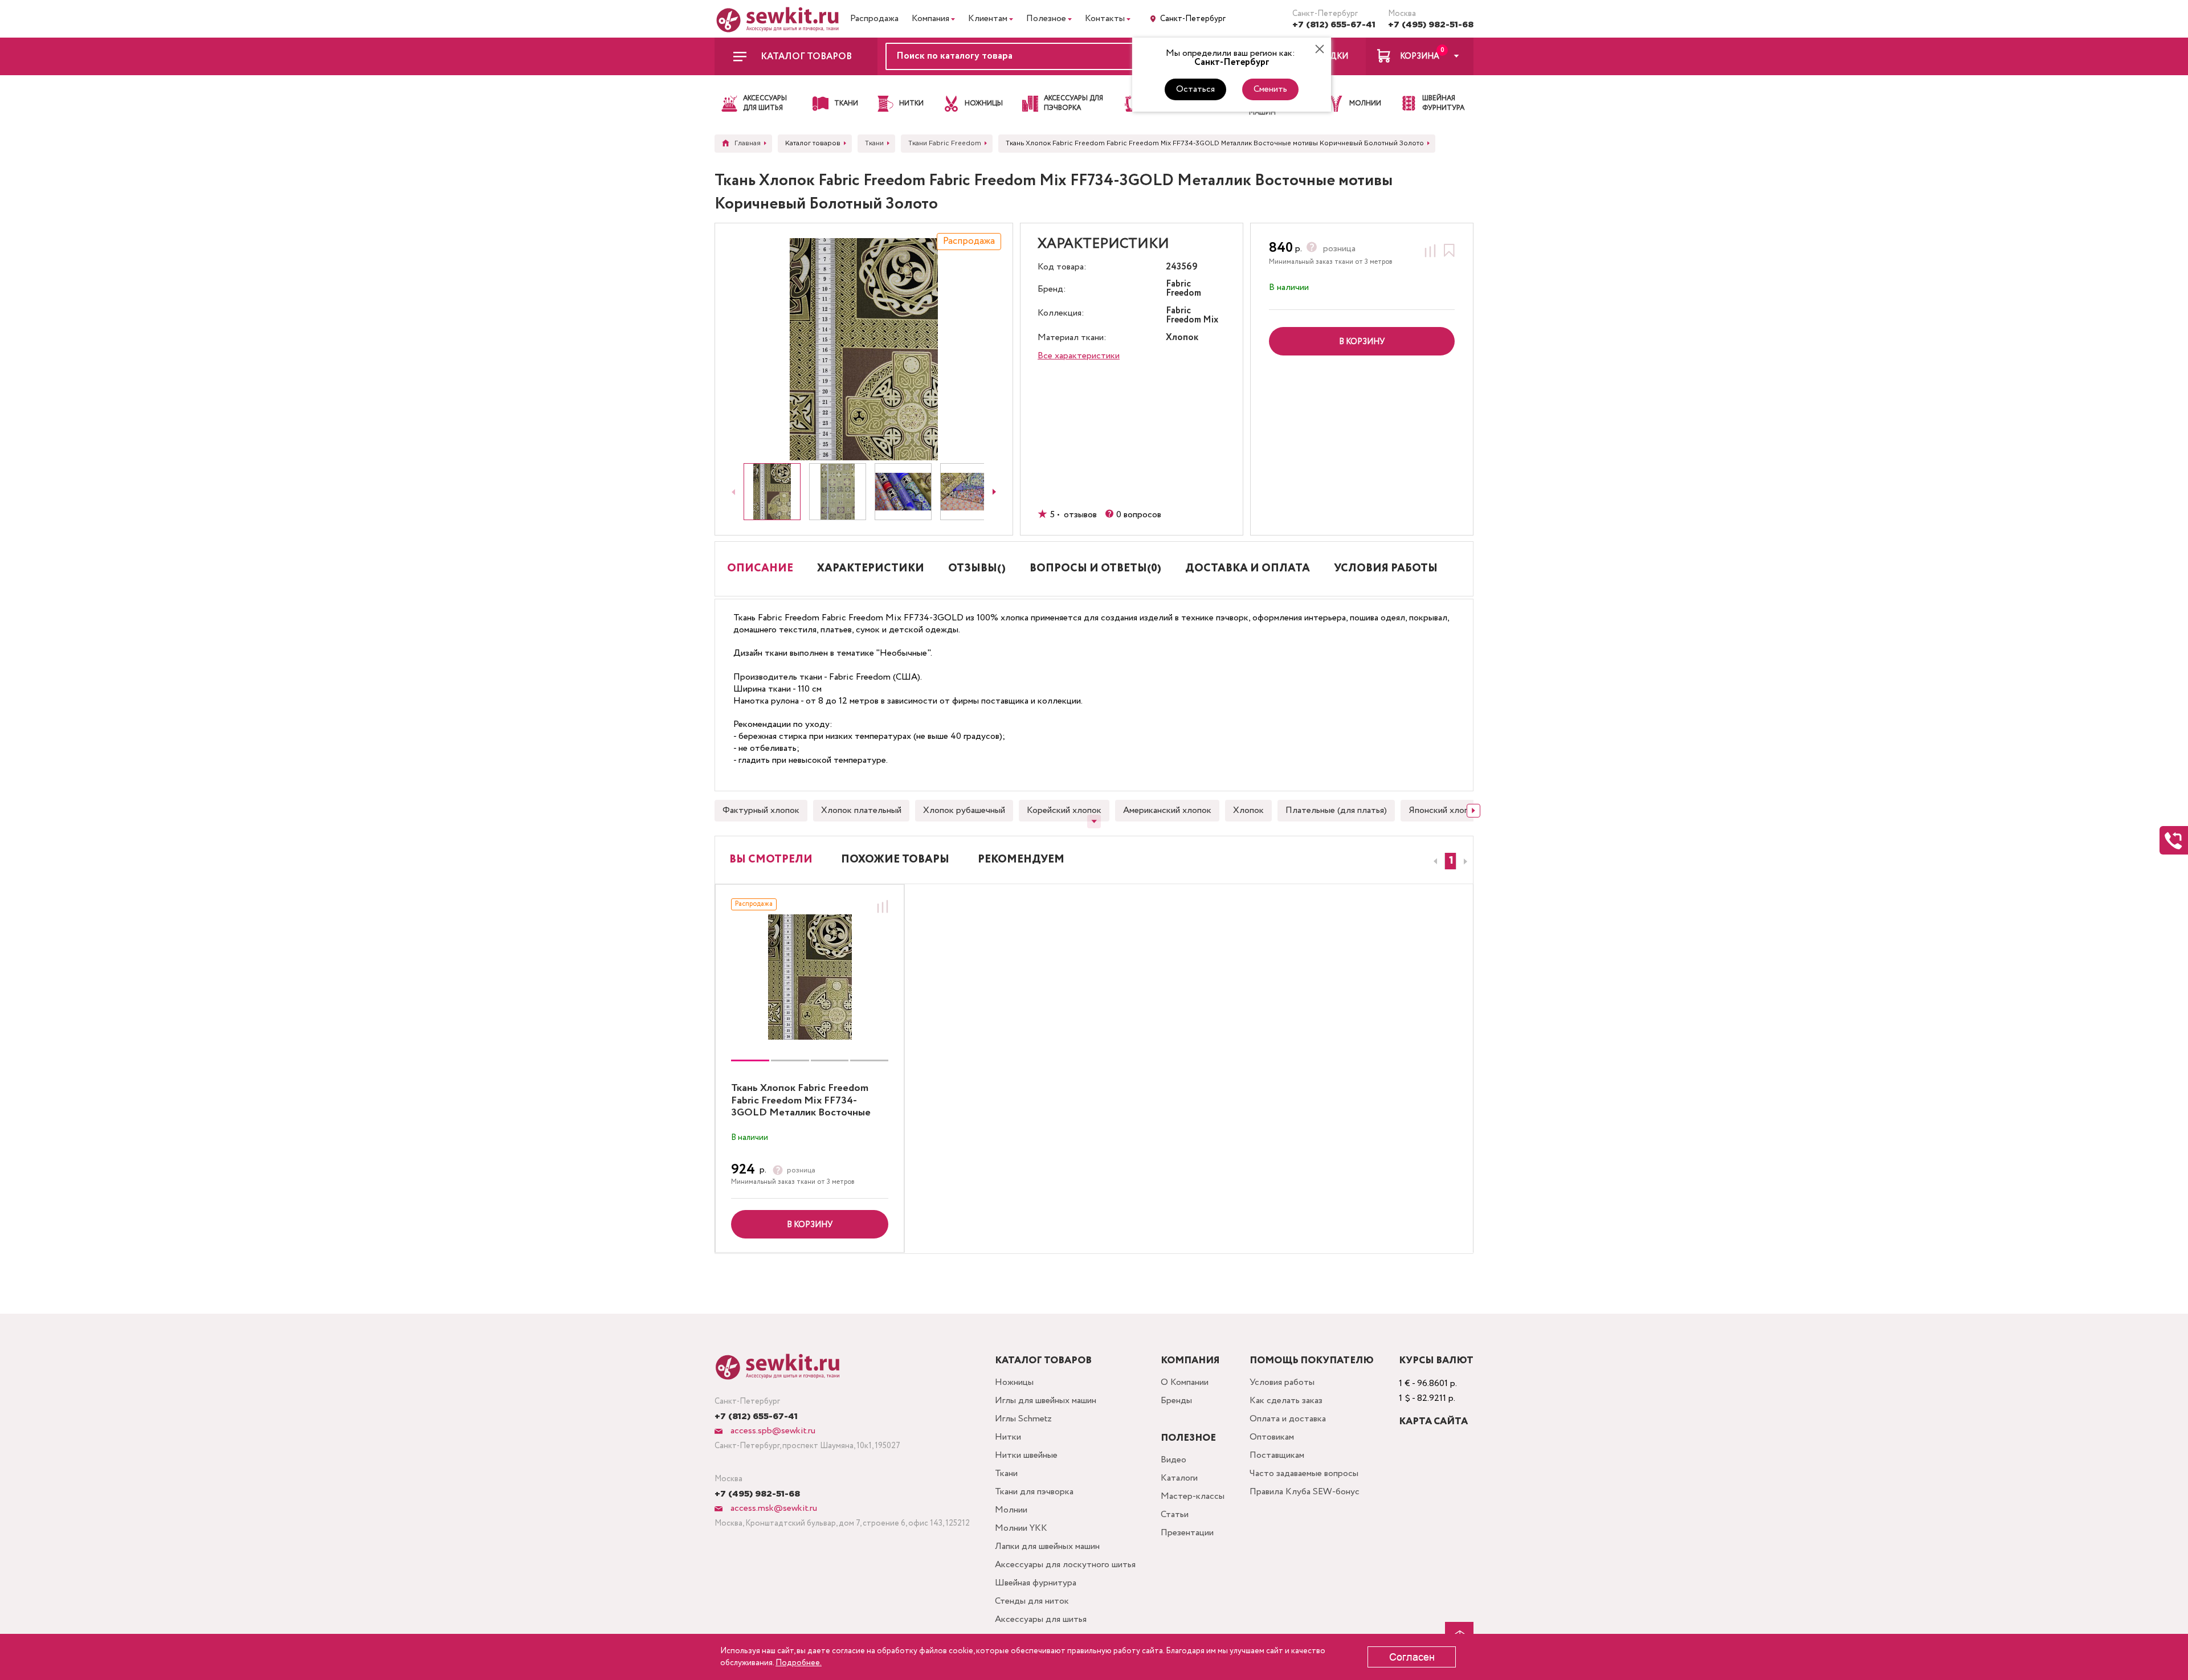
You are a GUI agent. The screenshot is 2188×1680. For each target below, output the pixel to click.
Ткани (1006, 1473)
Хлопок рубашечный (964, 810)
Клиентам (988, 19)
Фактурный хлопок (761, 810)
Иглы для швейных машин (1046, 1401)
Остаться (1195, 89)
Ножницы (1014, 1382)
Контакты (1105, 19)
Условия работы (1282, 1382)
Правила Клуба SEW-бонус (1305, 1492)
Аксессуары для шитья (1041, 1619)
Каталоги (1179, 1478)
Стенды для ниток (1032, 1601)
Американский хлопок (1167, 810)
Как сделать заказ (1286, 1401)
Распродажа (874, 19)
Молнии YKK (1021, 1528)
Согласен (1412, 1657)
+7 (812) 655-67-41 (1334, 25)
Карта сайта (1433, 1422)
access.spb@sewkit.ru (772, 1431)
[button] (1450, 861)
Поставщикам (1277, 1455)
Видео (1173, 1460)
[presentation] (1434, 861)
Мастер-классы (1193, 1496)
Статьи (1175, 1515)
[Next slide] (994, 492)
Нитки (1008, 1437)
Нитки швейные (1026, 1455)
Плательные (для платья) (1336, 810)
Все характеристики (1079, 356)
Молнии (1011, 1510)
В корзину (810, 1225)
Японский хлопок (1444, 810)
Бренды (1176, 1401)
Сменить (1270, 89)
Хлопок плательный (861, 810)
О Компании (1185, 1382)
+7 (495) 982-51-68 (1431, 25)
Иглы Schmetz (1023, 1419)
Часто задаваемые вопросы (1304, 1473)
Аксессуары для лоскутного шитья (1065, 1565)
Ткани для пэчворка (1034, 1492)
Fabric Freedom (1183, 289)
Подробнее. (799, 1663)
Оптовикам (1272, 1437)
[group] (810, 977)
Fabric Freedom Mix (1192, 316)
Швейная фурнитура (1036, 1583)
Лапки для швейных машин (1047, 1546)
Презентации (1187, 1533)
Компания (930, 19)
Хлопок (1248, 810)
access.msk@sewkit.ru (773, 1508)
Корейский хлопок (1064, 810)
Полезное (1046, 19)
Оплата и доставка (1288, 1419)
